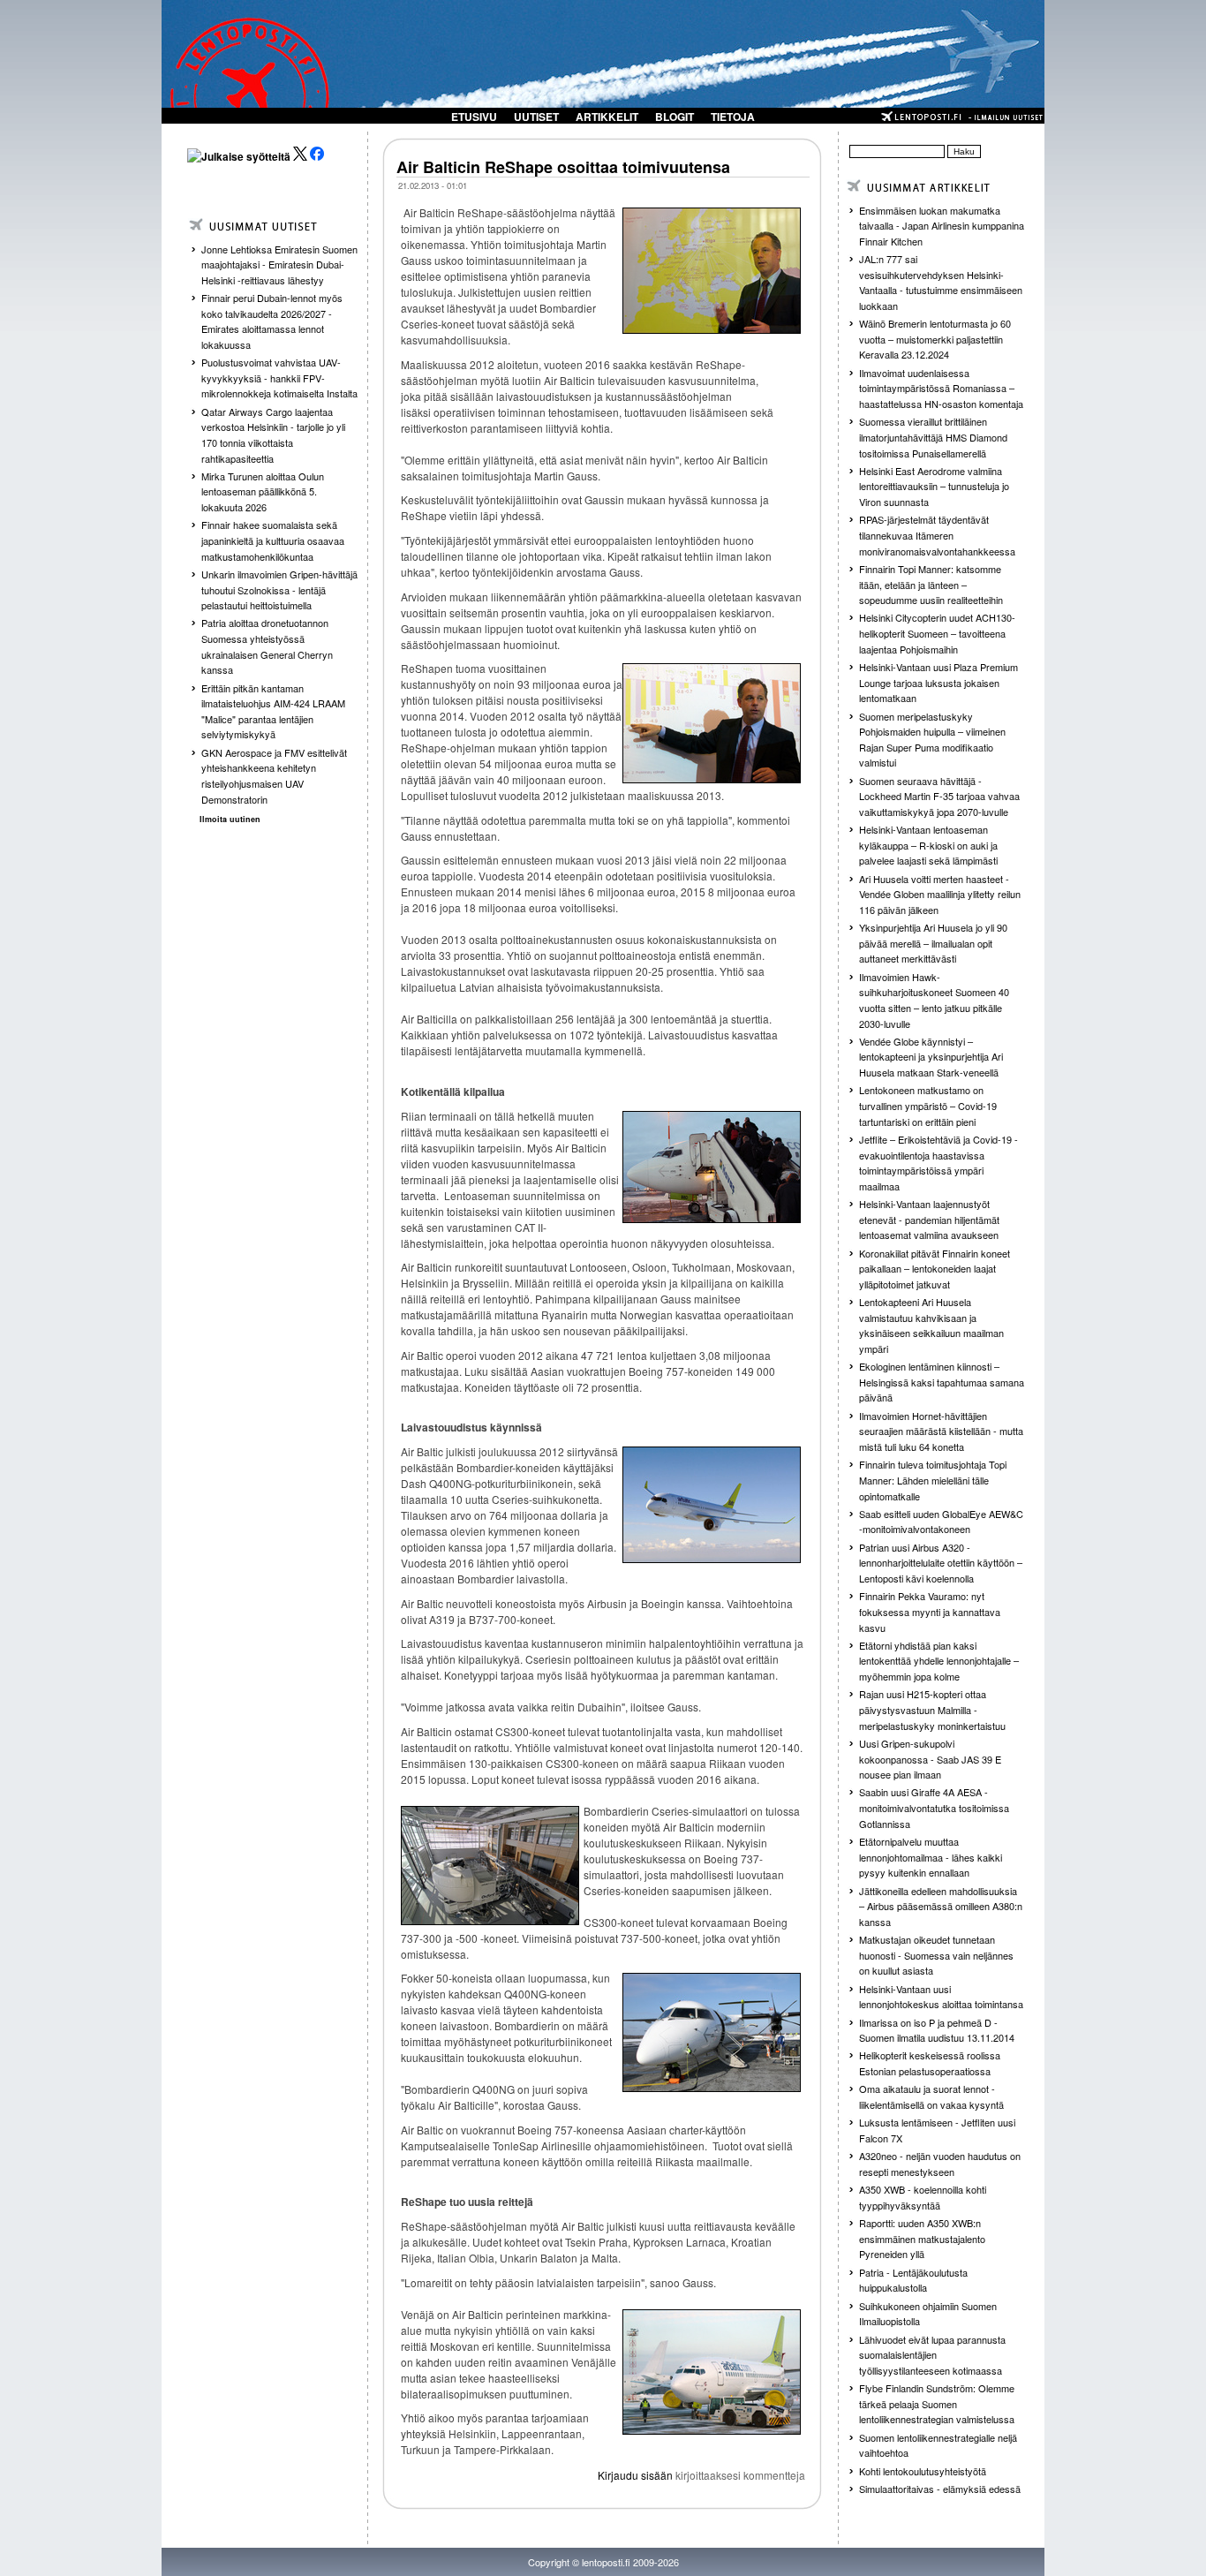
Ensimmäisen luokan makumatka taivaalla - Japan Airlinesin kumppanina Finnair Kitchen (942, 226)
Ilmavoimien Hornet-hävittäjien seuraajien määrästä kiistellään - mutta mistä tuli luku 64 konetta (941, 1431)
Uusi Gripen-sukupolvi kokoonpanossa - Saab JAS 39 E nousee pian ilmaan (930, 1759)
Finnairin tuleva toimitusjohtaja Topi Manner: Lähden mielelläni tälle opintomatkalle (933, 1480)
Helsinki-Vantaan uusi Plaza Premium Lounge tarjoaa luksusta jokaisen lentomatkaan (938, 682)
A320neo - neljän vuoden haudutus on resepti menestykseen (940, 2164)
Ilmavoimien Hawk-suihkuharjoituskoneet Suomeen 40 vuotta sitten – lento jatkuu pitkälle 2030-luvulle (934, 1000)
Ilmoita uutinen (230, 819)
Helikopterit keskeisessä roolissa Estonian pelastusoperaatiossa (930, 2063)
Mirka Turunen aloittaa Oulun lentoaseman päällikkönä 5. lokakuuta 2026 (263, 491)
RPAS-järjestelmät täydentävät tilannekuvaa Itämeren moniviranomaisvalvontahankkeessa (937, 535)
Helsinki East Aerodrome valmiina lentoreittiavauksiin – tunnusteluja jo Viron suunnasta (934, 486)
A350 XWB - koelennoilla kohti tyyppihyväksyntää (923, 2197)
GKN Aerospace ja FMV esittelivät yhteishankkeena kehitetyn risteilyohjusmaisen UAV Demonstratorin (274, 776)
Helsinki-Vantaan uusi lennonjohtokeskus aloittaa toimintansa (941, 1997)
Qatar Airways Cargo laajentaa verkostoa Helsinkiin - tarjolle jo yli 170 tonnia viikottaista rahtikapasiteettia (273, 435)
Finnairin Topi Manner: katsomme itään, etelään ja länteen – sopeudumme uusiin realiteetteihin (931, 584)
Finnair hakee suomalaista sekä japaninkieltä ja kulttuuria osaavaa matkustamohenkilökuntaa (273, 540)
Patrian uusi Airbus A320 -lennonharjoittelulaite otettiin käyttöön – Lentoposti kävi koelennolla (941, 1563)
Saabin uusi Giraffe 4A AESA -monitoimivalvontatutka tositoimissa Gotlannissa (934, 1807)
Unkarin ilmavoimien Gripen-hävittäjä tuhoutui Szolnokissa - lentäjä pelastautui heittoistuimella (279, 589)
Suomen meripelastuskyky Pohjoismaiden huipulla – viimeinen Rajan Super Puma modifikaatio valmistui (932, 740)
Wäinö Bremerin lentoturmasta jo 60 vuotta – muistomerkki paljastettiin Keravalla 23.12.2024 (935, 339)
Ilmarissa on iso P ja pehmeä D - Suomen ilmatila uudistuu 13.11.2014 (937, 2030)
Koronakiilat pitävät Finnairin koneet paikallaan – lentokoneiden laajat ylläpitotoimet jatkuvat (935, 1269)
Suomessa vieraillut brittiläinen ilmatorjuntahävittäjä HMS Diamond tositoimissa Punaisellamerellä (933, 437)
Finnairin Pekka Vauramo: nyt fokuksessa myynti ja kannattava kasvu (930, 1611)
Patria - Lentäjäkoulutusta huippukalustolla (913, 2280)
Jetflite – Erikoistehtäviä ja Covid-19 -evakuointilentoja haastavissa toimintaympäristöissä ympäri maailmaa (938, 1163)
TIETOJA (733, 117)
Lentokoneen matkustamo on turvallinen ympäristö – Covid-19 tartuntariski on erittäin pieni (928, 1105)
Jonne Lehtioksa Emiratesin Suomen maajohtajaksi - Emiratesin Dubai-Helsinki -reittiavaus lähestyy (279, 264)
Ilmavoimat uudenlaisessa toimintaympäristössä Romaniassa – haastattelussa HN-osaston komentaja (941, 388)
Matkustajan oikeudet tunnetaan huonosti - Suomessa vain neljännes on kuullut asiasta (936, 1955)
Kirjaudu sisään (635, 2475)
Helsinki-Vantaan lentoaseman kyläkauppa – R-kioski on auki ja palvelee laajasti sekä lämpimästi (928, 845)
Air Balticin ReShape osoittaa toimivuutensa (563, 167)
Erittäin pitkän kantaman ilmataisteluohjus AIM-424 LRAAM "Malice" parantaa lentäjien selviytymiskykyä (273, 711)
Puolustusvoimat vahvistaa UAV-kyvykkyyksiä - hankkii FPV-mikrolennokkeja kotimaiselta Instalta (279, 378)
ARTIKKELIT (607, 117)
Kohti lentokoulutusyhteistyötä (923, 2471)
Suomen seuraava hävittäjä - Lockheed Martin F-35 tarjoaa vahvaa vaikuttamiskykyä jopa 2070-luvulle (939, 796)
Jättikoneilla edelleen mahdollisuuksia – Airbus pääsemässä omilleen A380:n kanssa (941, 1906)
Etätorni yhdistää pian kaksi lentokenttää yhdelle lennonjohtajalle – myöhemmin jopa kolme (939, 1661)
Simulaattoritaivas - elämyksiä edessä (940, 2489)
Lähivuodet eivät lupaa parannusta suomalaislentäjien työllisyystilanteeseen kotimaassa (932, 2355)
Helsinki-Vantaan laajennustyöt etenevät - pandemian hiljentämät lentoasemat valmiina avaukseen (929, 1219)
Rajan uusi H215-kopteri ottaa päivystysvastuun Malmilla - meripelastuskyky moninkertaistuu (932, 1709)
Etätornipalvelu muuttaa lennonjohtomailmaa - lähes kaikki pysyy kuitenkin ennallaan (931, 1857)
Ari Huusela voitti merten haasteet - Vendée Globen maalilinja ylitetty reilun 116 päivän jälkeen (940, 894)
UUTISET (536, 117)
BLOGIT (675, 117)
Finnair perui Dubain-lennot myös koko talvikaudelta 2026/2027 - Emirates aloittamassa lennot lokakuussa (272, 321)
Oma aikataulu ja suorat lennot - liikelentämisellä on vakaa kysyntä (931, 2096)
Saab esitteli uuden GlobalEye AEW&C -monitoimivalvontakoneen (941, 1522)
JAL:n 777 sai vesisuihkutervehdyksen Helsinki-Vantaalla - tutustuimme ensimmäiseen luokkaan (941, 282)
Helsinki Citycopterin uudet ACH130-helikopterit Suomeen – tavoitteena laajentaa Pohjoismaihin (937, 633)
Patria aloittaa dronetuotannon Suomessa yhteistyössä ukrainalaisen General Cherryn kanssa (267, 646)
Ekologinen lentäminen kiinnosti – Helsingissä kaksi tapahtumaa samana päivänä (942, 1382)
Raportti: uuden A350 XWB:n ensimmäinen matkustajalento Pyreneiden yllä (922, 2238)
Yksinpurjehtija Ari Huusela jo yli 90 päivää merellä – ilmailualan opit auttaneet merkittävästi (933, 943)
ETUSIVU (474, 117)
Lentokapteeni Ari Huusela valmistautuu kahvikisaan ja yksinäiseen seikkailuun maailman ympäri (931, 1325)
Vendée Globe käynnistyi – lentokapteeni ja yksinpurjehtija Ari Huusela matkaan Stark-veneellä (931, 1057)
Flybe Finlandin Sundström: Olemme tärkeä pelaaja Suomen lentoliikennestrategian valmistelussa (937, 2403)
